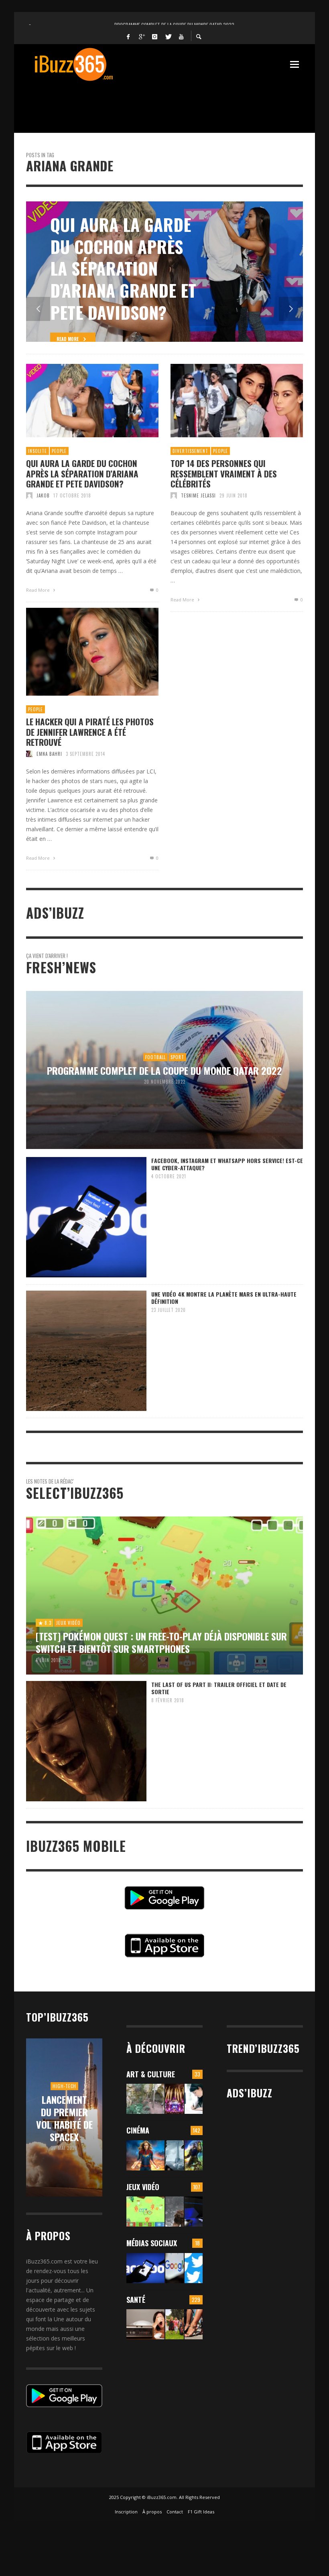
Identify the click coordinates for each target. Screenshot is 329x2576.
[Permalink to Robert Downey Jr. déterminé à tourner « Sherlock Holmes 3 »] (174, 2155)
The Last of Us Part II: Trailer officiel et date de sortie (219, 1688)
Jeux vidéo (143, 2187)
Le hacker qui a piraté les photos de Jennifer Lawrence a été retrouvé (90, 732)
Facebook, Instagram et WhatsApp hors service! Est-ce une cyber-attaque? (227, 1164)
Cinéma (138, 2130)
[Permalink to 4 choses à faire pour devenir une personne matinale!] (145, 2324)
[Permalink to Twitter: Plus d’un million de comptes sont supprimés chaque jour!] (194, 2268)
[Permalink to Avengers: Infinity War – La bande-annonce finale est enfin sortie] (194, 2155)
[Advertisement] (172, 102)
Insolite (38, 451)
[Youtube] (181, 36)
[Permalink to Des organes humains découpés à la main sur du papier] (194, 2099)
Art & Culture (151, 2074)
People (59, 451)
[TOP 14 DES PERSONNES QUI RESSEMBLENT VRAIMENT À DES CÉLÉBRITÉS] (224, 401)
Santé (136, 2300)
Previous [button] (38, 309)
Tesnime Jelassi (198, 495)
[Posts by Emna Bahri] (29, 754)
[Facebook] (128, 36)
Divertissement (190, 451)
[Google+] (142, 36)
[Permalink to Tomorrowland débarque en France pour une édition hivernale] (174, 2099)
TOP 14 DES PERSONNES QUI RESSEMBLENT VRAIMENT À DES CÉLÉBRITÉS (224, 473)
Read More (39, 590)
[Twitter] (168, 36)
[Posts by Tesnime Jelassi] (174, 495)
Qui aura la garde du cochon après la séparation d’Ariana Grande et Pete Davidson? (82, 473)
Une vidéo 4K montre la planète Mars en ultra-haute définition (224, 1298)
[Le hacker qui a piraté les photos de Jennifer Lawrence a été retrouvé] (79, 652)
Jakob (43, 495)
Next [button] (291, 309)
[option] (164, 272)
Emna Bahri (49, 754)
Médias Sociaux (152, 2243)
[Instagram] (155, 36)
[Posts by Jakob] (29, 495)
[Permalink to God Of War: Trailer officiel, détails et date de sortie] (174, 2212)
